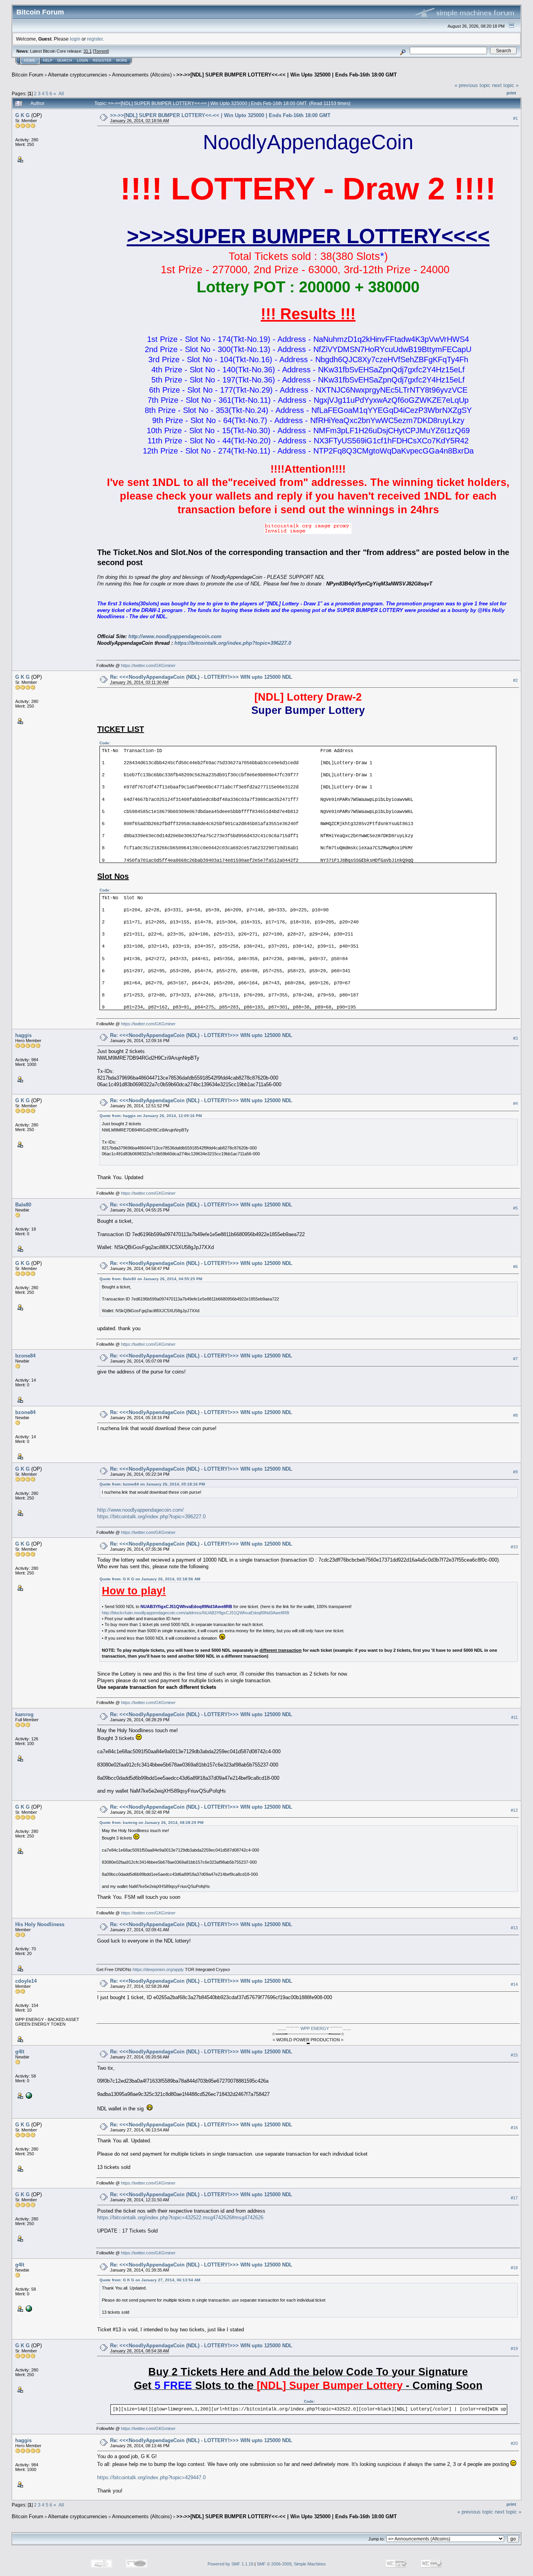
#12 (514, 1810)
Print (511, 93)
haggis (23, 1035)
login (75, 39)
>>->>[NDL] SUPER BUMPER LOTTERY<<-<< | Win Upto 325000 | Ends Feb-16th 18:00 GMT (287, 75)
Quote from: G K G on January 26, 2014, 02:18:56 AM (150, 1579)
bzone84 (25, 1356)
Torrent (101, 51)
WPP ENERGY (315, 2028)
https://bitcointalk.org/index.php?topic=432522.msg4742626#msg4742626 (180, 2218)
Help (48, 60)
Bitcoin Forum (28, 75)
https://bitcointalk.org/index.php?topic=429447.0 (151, 2477)
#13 (514, 1928)
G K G (22, 115)
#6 (515, 1267)
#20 (514, 2443)
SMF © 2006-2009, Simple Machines (291, 2564)
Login (83, 60)
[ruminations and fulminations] (28, 2095)
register (95, 39)
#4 (515, 1103)
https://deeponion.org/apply (158, 1969)
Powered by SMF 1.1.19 (230, 2564)
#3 (515, 1038)
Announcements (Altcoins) (142, 75)
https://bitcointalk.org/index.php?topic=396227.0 (233, 643)
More (122, 60)
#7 (515, 1359)
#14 (514, 1984)
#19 (514, 2349)
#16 (514, 2128)
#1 (515, 118)
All (61, 93)
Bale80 (23, 1205)
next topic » (505, 85)
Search (65, 60)
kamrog (24, 1714)
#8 (515, 1416)
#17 (514, 2198)
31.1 (88, 51)
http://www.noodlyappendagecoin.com (175, 636)
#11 (514, 1717)
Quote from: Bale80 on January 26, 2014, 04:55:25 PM (151, 1279)
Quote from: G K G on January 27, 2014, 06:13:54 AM (150, 2280)
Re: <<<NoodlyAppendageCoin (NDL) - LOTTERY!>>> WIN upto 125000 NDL (201, 677)
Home (30, 60)
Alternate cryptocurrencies (78, 75)
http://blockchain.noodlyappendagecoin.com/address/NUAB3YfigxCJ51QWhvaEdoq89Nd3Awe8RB (195, 1613)
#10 (514, 1547)
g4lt (20, 2052)
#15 (514, 2055)
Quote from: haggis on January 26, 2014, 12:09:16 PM (151, 1116)
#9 (515, 1472)
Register (102, 60)
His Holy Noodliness (40, 1924)
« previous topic (473, 85)
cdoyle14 (26, 1981)
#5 (515, 1208)
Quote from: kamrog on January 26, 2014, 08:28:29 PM (151, 1823)
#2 (515, 680)
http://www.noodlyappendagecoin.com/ (140, 1510)
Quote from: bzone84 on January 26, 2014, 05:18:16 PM (152, 1484)
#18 (514, 2268)
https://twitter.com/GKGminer (148, 665)
